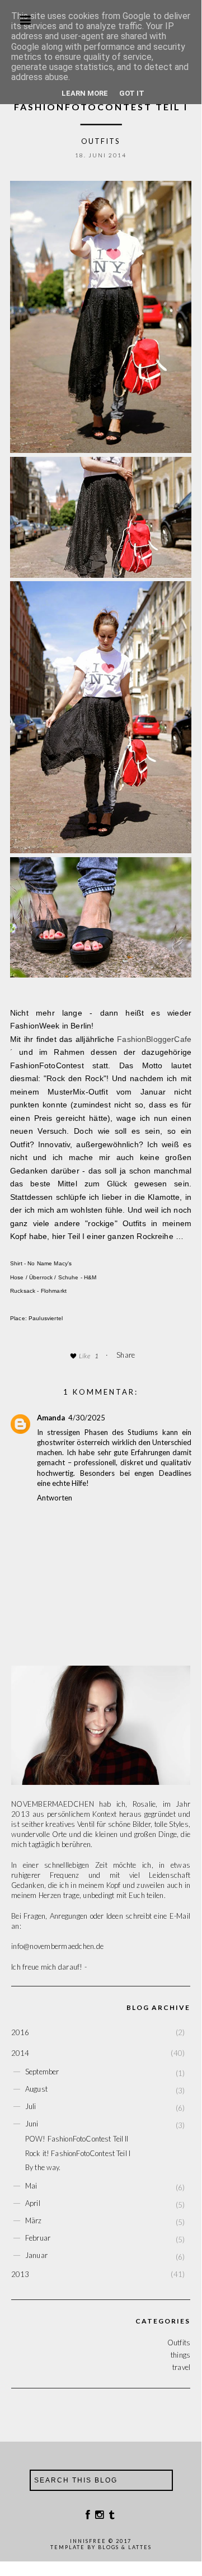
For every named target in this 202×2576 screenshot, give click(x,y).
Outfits (101, 141)
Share (126, 1355)
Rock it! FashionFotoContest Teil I (78, 2153)
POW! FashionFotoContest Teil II (77, 2139)
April (33, 2203)
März (34, 2220)
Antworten (55, 1498)
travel (181, 2367)
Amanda (51, 1418)
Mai (31, 2186)
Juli (31, 2106)
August (36, 2089)
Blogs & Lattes (125, 2547)
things (180, 2355)
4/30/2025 (87, 1418)
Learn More (85, 93)
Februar (38, 2238)
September (42, 2072)
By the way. (43, 2167)
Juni (32, 2124)
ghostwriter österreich (73, 1442)
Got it (132, 93)
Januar (36, 2255)
